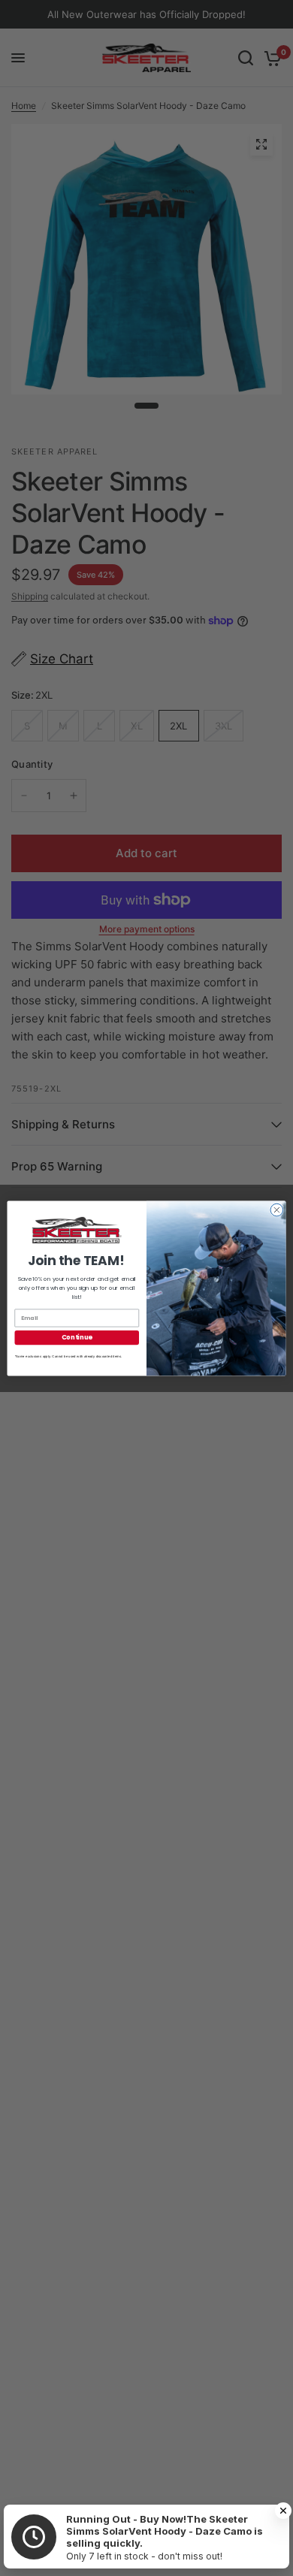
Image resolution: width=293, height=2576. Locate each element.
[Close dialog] (277, 1210)
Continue (77, 1337)
